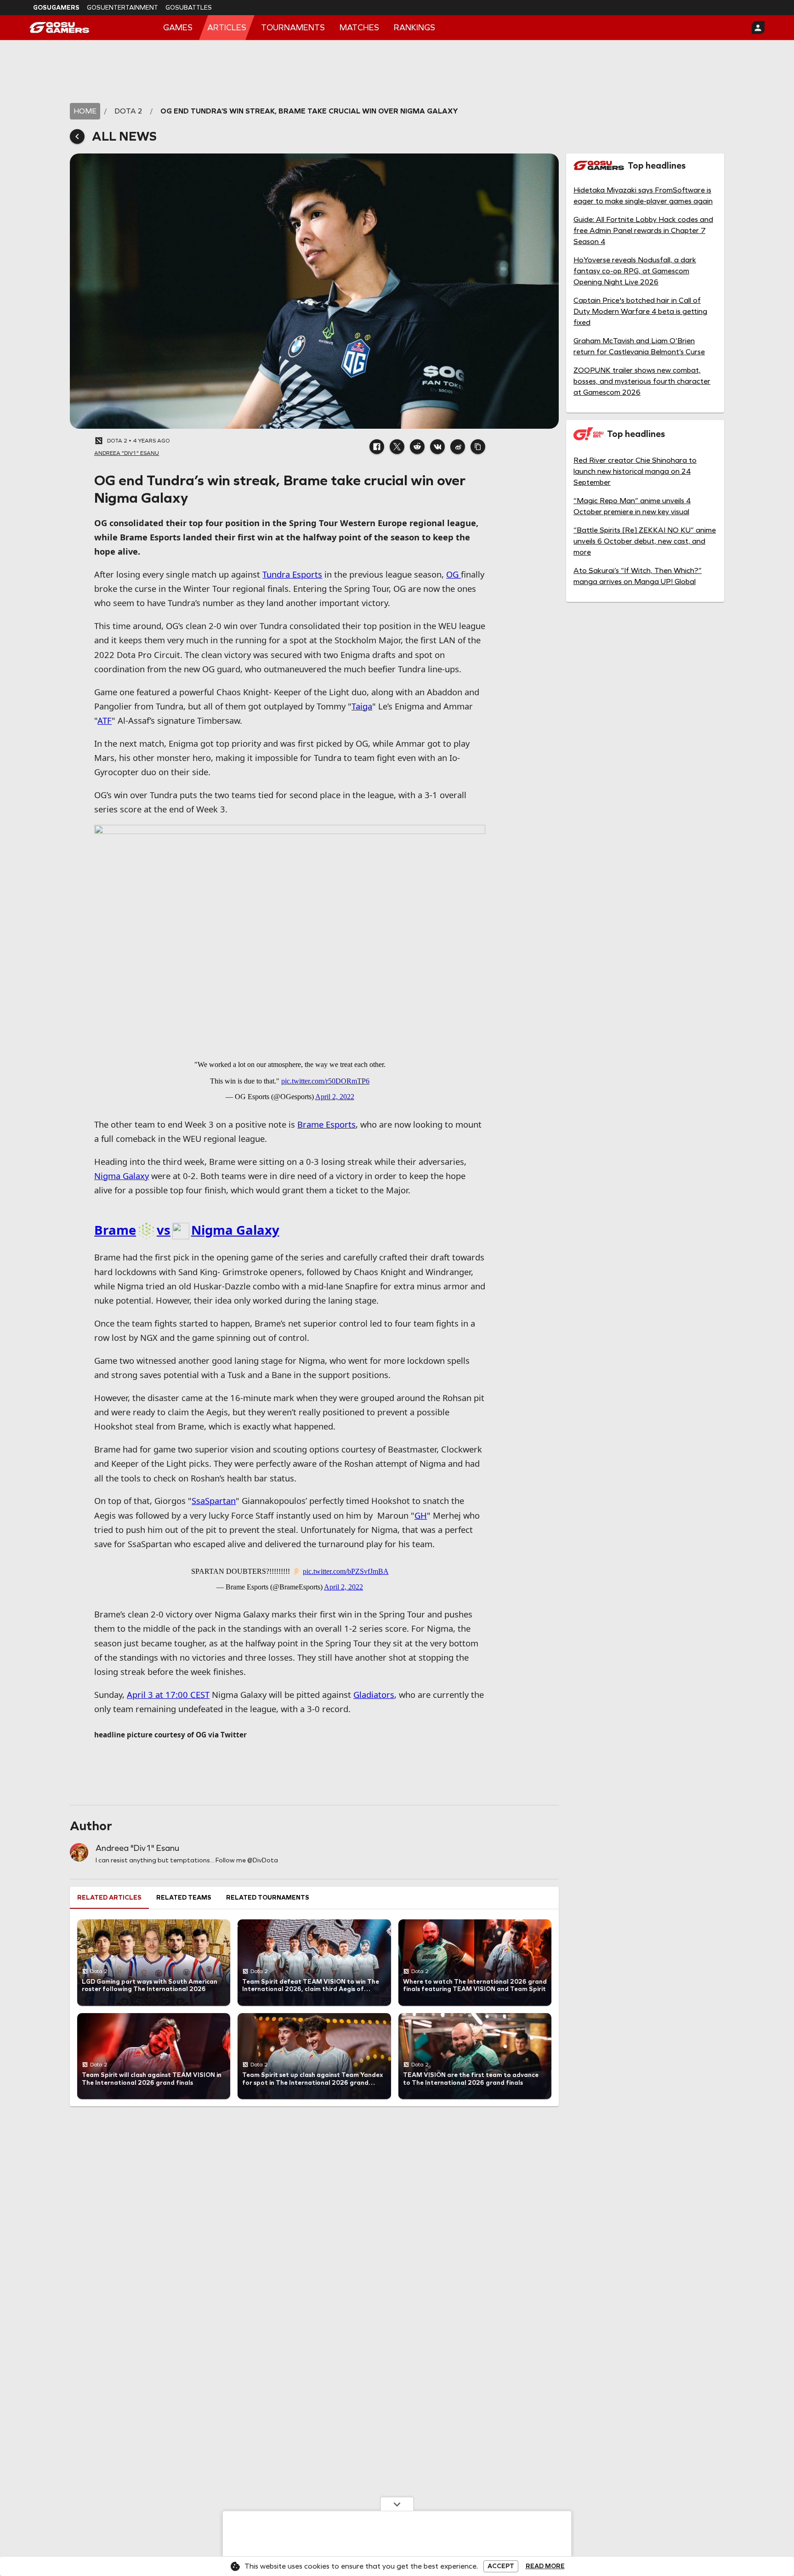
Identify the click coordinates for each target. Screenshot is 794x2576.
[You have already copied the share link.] (478, 447)
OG (454, 574)
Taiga (362, 706)
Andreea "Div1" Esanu (137, 1848)
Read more (545, 2566)
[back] (77, 136)
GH (421, 1515)
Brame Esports (326, 1124)
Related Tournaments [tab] (268, 1898)
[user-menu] (758, 28)
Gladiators (374, 1694)
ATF (105, 720)
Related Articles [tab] (109, 1898)
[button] (377, 447)
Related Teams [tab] (184, 1898)
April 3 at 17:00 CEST (168, 1694)
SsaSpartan (214, 1501)
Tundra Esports (292, 574)
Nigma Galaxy (122, 1176)
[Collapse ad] (397, 2504)
